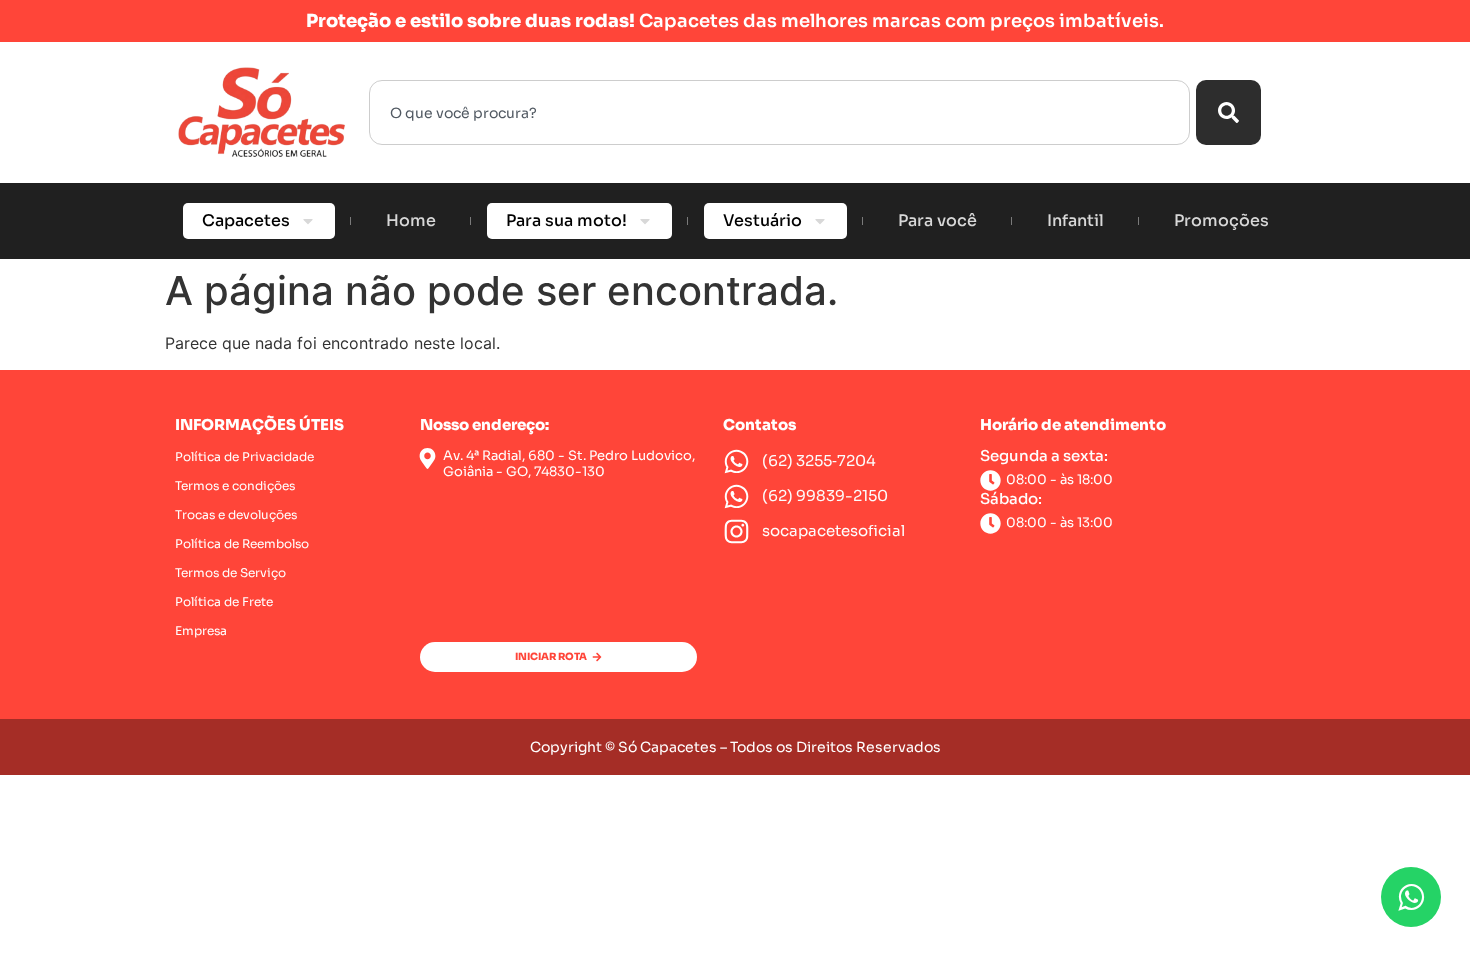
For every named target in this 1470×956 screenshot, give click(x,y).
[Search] (1228, 112)
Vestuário (762, 220)
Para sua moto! (566, 220)
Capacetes (246, 220)
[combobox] (779, 112)
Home (411, 220)
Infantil (1075, 220)
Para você (937, 220)
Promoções (1221, 220)
